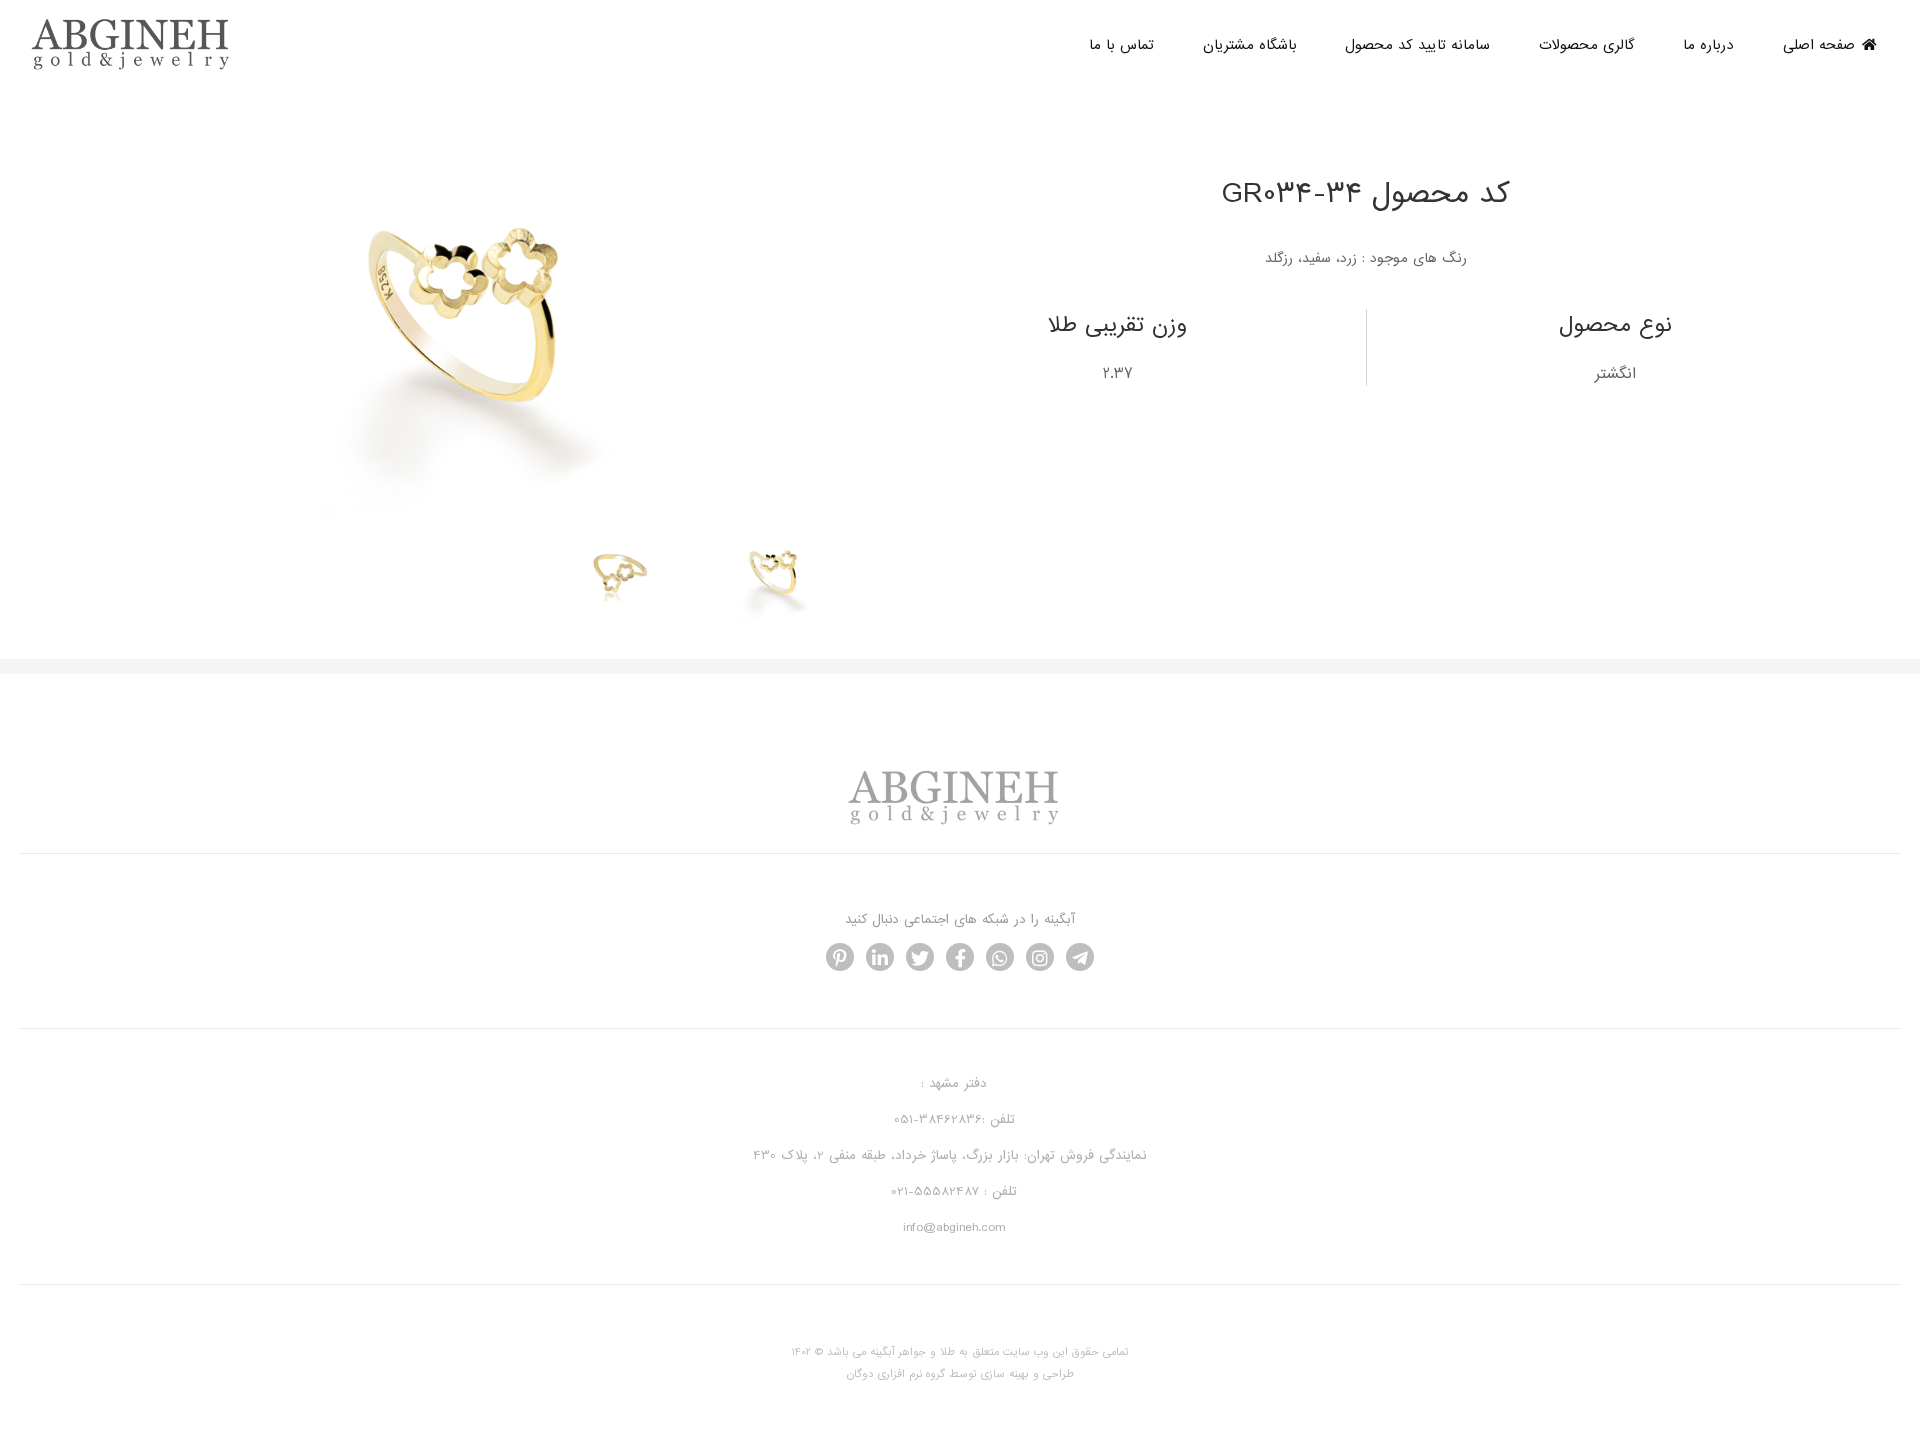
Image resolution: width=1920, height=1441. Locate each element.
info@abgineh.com (954, 1227)
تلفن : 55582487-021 (954, 1191)
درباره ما (1708, 45)
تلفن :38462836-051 (954, 1119)
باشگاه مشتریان (1250, 45)
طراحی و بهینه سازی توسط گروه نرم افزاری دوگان (960, 1374)
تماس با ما (1121, 45)
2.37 (1118, 374)
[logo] (136, 67)
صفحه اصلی (1819, 45)
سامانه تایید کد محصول (1417, 45)
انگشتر (1615, 374)
